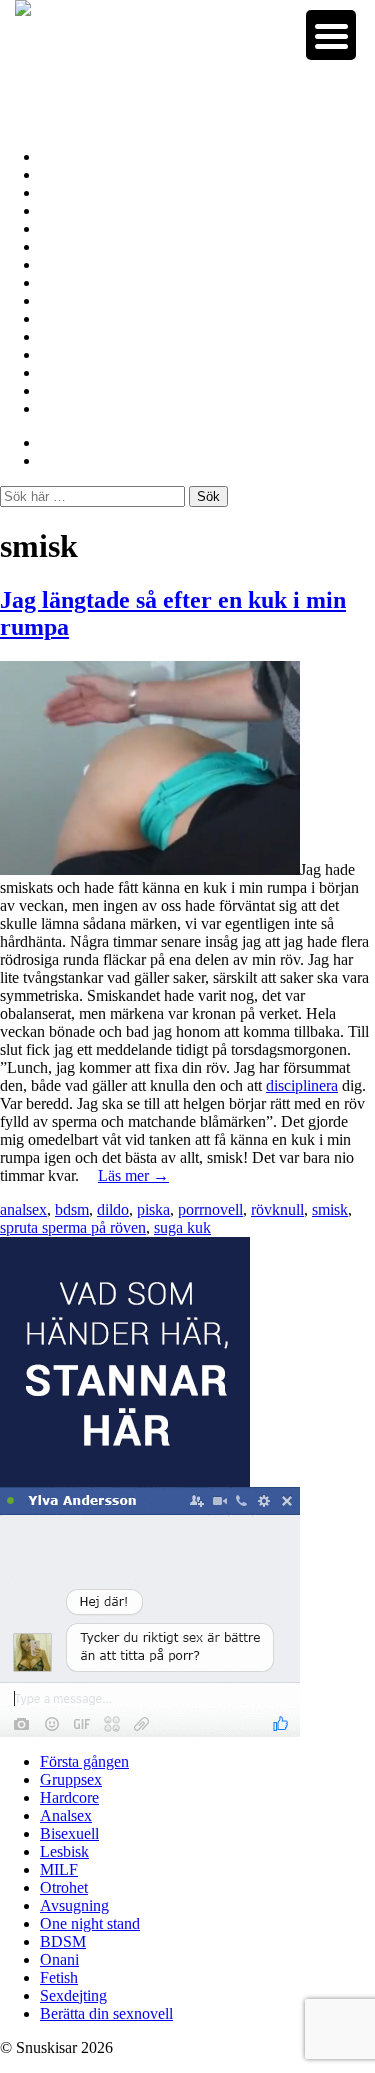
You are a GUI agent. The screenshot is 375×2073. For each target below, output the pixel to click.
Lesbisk (66, 246)
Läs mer (133, 1175)
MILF (61, 264)
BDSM (63, 336)
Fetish (60, 372)
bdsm (72, 1209)
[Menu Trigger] (331, 35)
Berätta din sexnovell (111, 408)
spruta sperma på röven (73, 1227)
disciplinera (302, 1085)
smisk (330, 1209)
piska (153, 1209)
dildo (113, 1209)
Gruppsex (73, 174)
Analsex (67, 210)
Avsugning (76, 300)
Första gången (88, 156)
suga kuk (182, 1227)
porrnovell (210, 1209)
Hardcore (72, 192)
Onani (61, 354)
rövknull (277, 1209)
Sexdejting (75, 390)
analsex (23, 1209)
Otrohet (66, 282)
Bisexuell (70, 228)
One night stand (94, 318)
